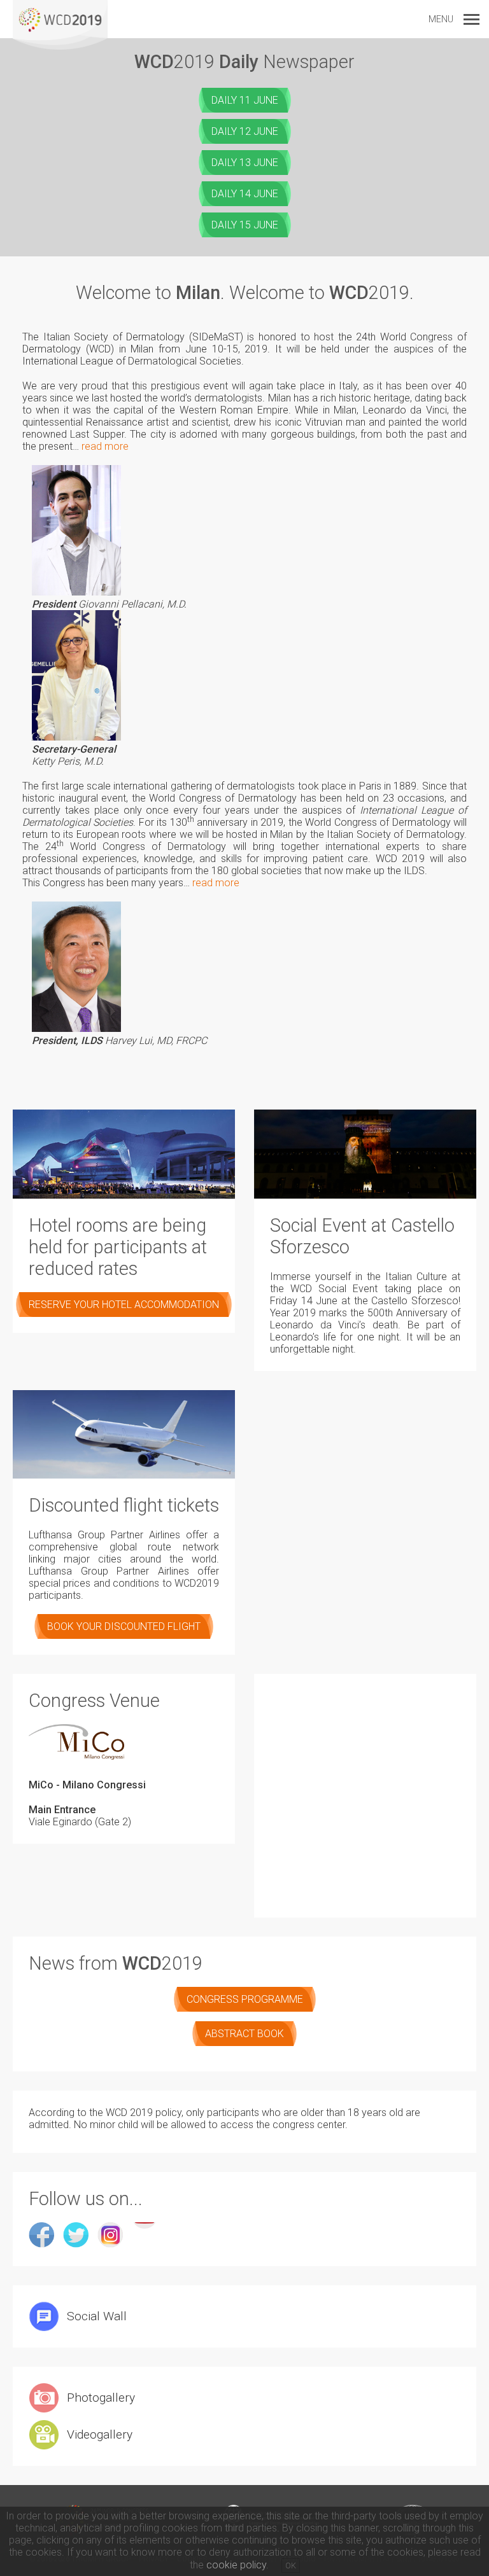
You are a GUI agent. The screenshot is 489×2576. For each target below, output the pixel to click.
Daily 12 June (245, 131)
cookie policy (236, 2565)
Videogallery (100, 2434)
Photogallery (101, 2398)
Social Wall (97, 2316)
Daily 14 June (245, 194)
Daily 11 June (245, 100)
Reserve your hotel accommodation (124, 1305)
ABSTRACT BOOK (244, 2034)
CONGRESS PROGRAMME (245, 1999)
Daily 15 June (245, 225)
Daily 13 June (245, 163)
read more (105, 446)
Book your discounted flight (124, 1626)
